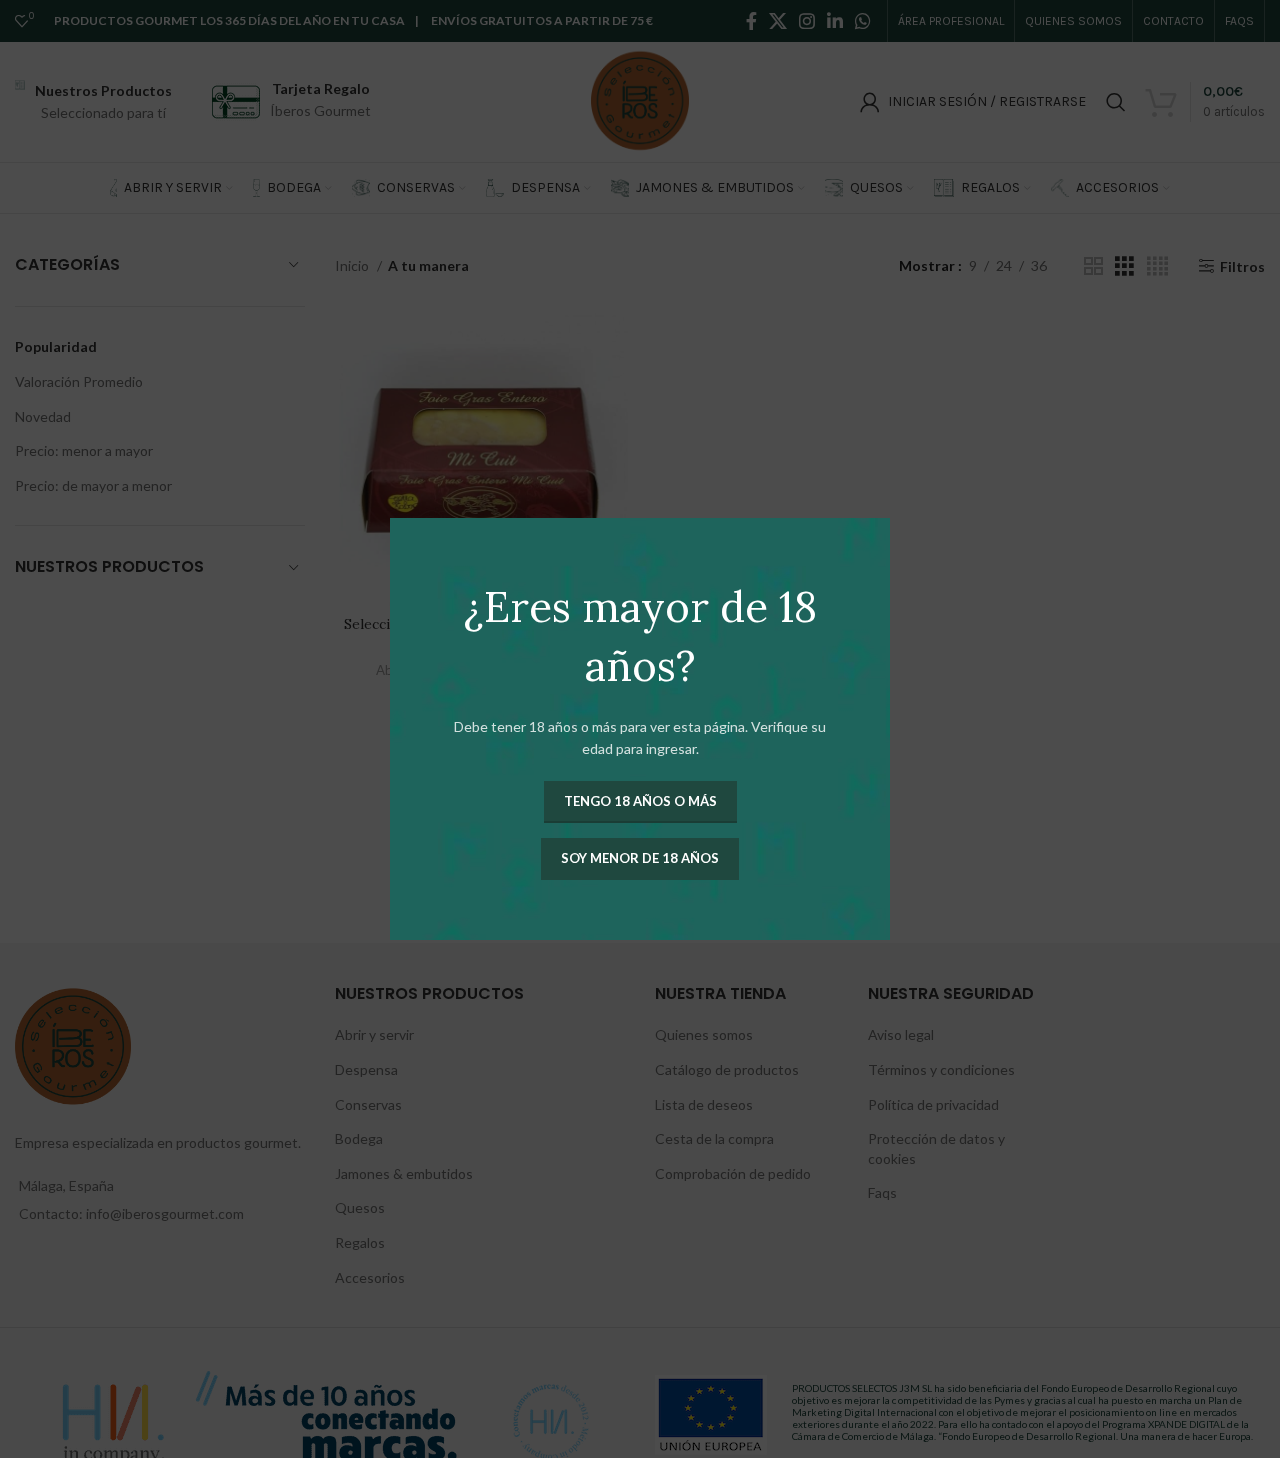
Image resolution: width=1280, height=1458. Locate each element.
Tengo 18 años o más (640, 801)
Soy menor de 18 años (640, 858)
